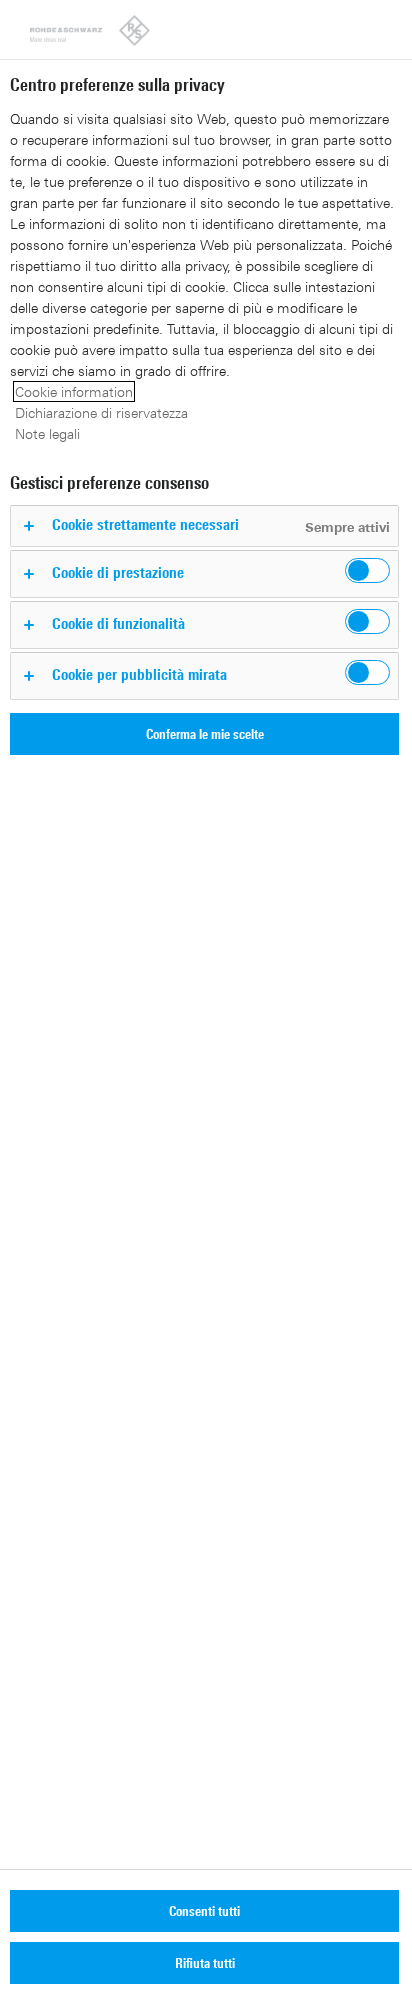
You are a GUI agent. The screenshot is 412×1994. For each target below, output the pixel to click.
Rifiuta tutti (205, 1962)
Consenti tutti (204, 1910)
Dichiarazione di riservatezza (101, 412)
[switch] (367, 570)
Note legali (47, 433)
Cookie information (74, 391)
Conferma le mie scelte (205, 733)
